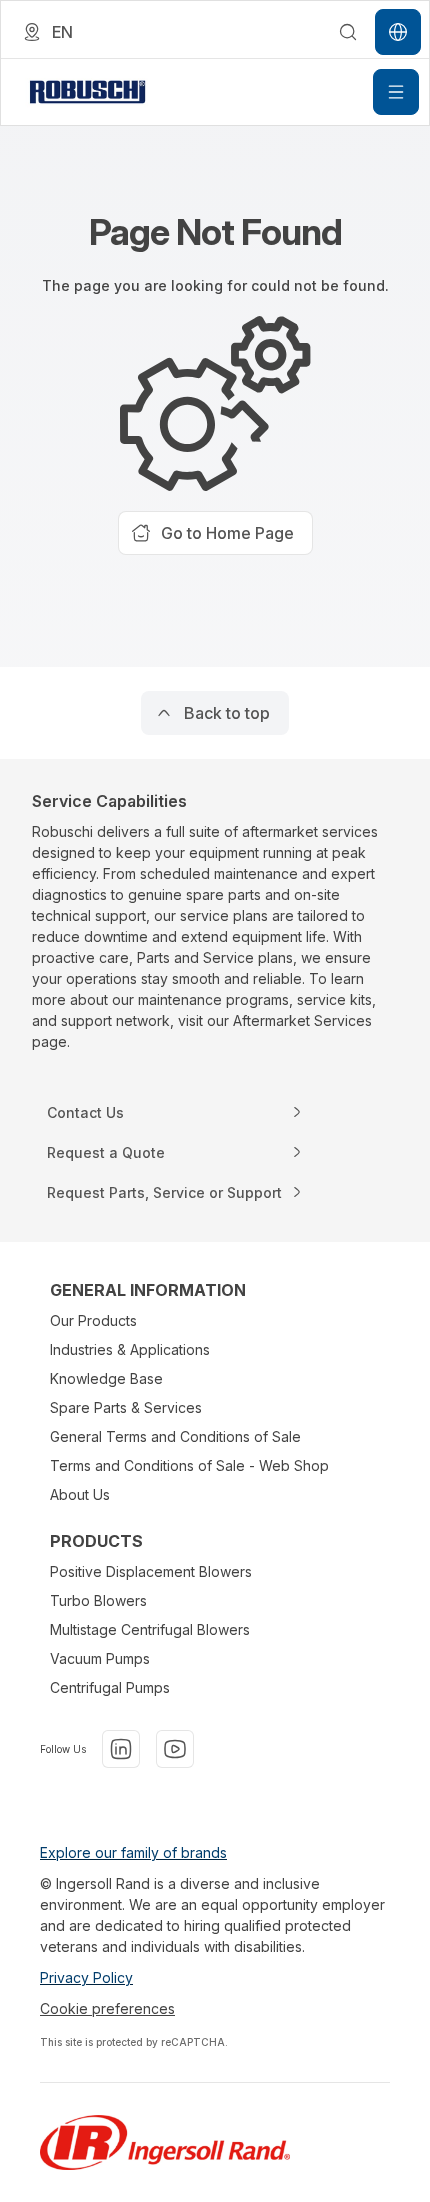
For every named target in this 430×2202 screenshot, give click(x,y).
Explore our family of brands (133, 1852)
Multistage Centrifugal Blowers (150, 1629)
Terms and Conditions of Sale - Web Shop (189, 1465)
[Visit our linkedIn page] (121, 1749)
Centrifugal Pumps (110, 1687)
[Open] (396, 92)
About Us (80, 1494)
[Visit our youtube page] (175, 1749)
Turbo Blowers (98, 1600)
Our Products (93, 1320)
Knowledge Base (106, 1378)
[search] (348, 32)
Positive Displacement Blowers (151, 1571)
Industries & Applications (130, 1349)
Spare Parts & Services (126, 1407)
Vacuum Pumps (100, 1658)
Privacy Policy (86, 1977)
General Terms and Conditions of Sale (175, 1436)
